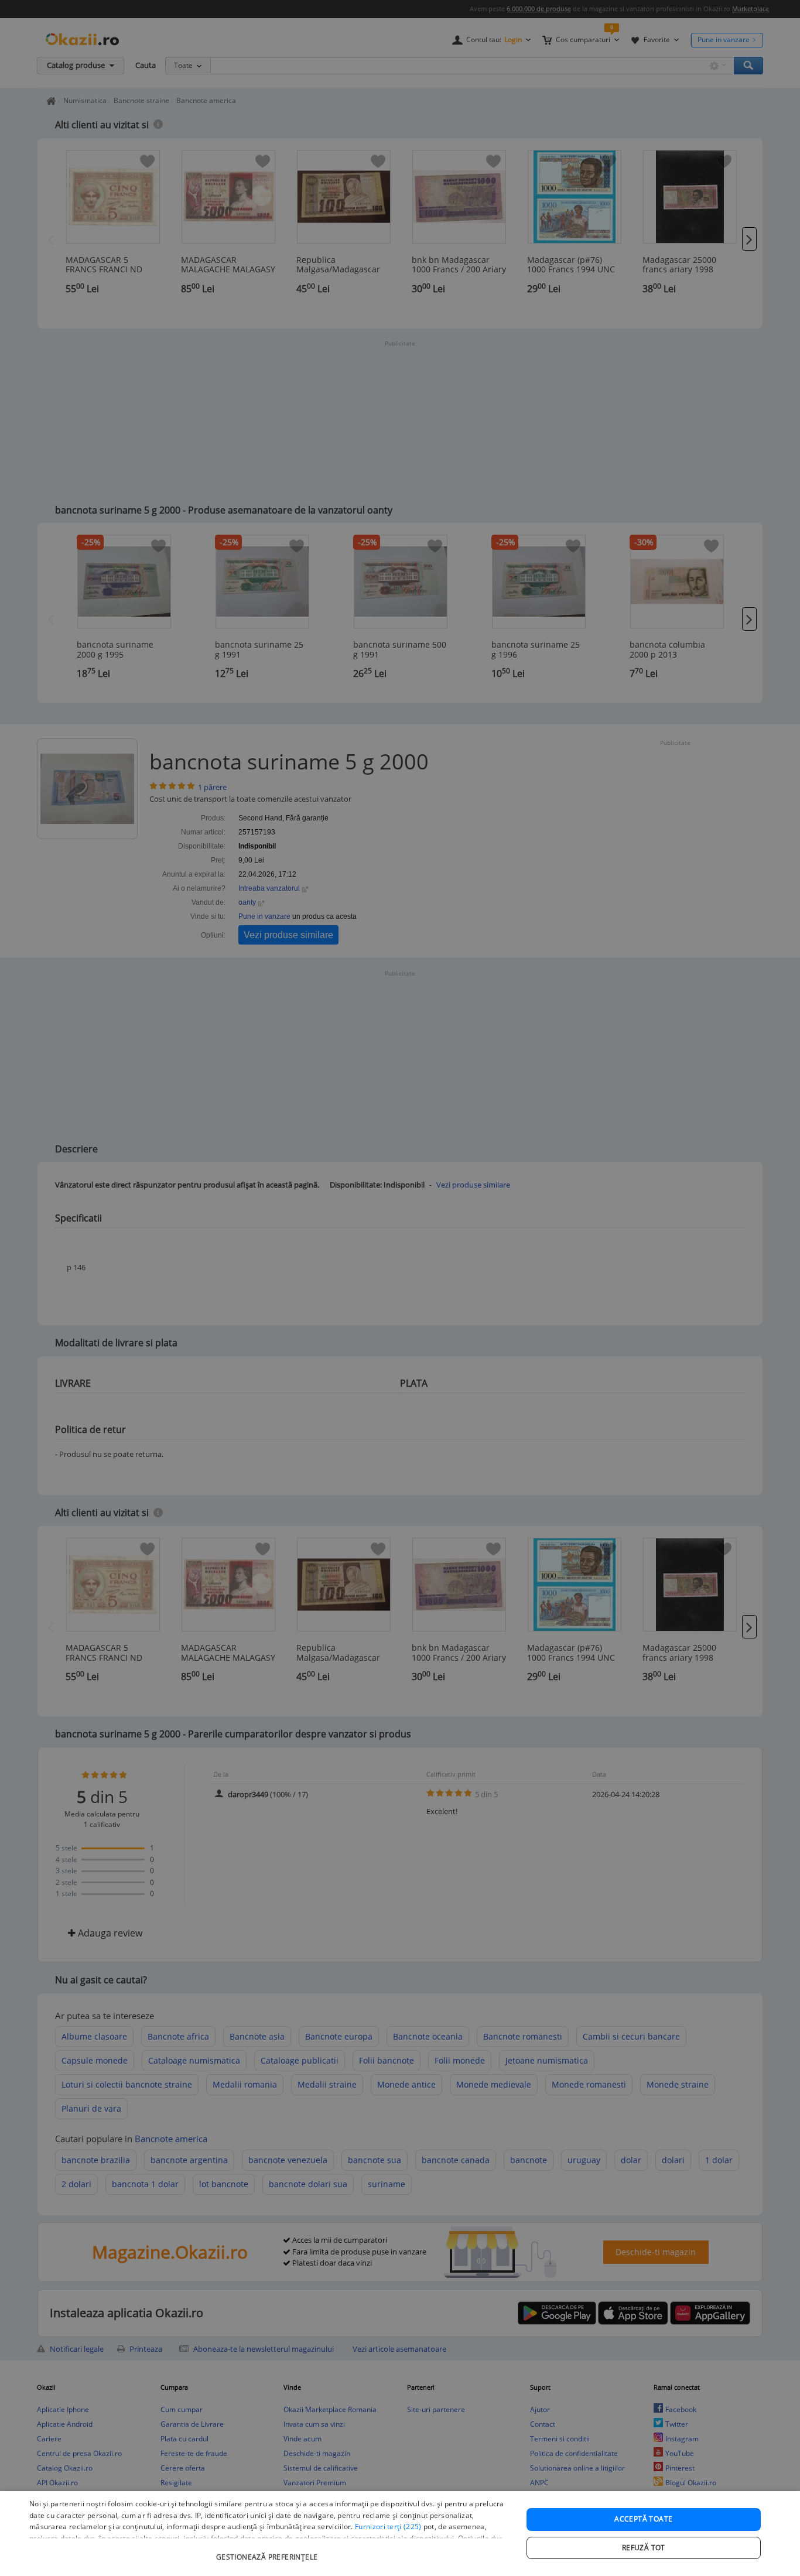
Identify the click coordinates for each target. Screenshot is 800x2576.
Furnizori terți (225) (388, 2527)
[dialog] (400, 2534)
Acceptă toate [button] (643, 2519)
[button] (268, 2551)
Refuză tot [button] (644, 2548)
